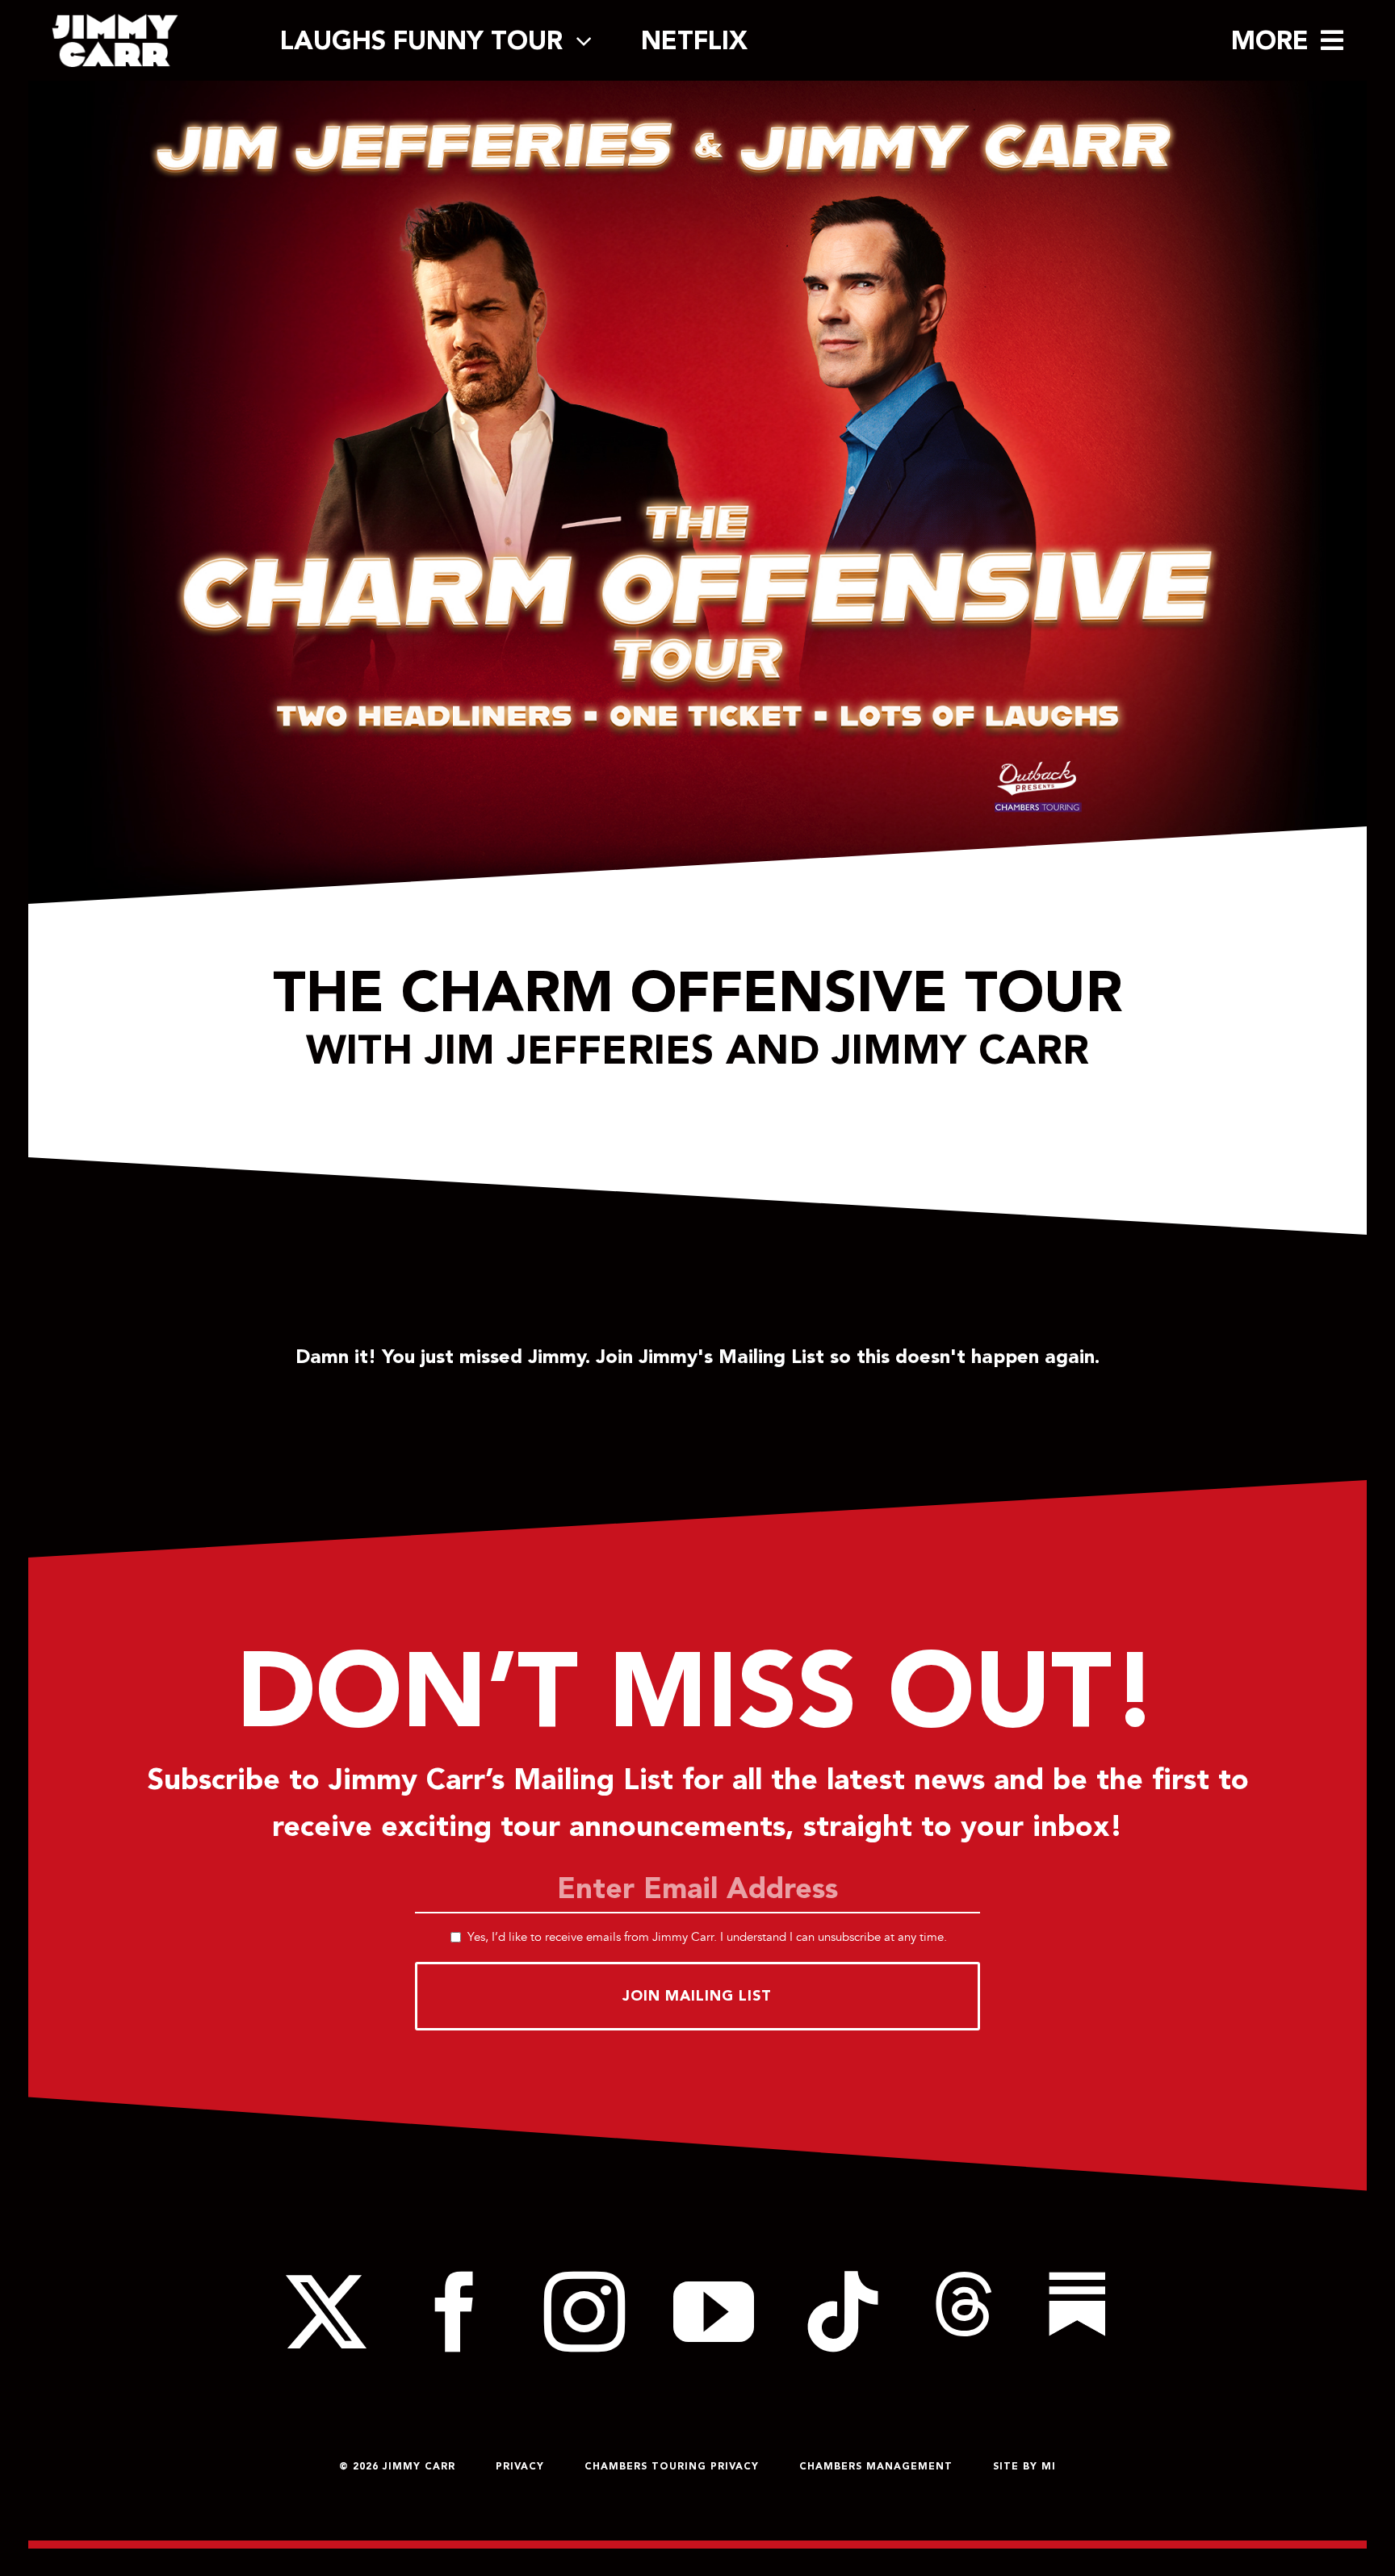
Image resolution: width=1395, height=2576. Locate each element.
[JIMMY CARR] (115, 21)
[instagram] (584, 2312)
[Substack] (1077, 2312)
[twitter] (326, 2312)
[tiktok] (843, 2312)
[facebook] (455, 2312)
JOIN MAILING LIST (697, 1995)
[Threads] (964, 2312)
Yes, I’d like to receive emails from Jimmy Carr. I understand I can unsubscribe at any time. (707, 1937)
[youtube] (714, 2312)
